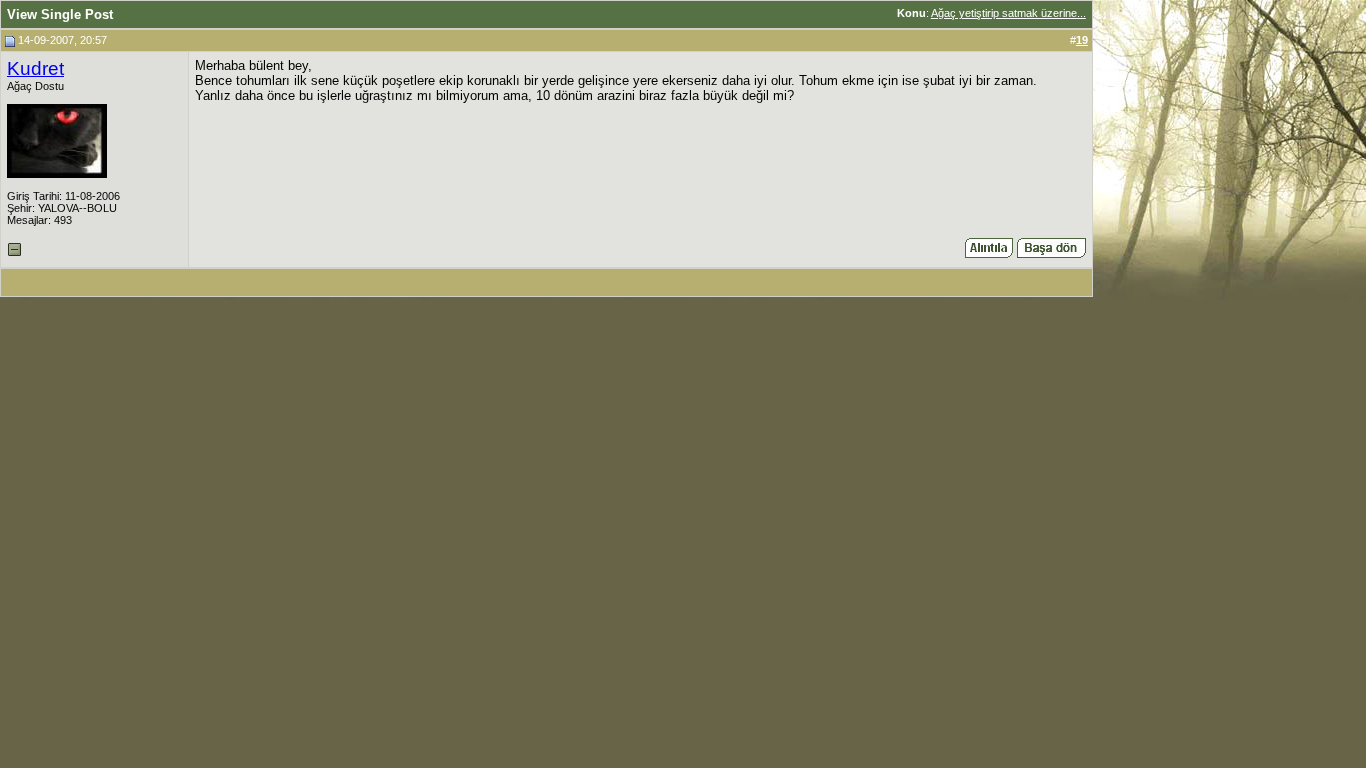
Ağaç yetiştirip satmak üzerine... (1008, 13)
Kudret (35, 68)
